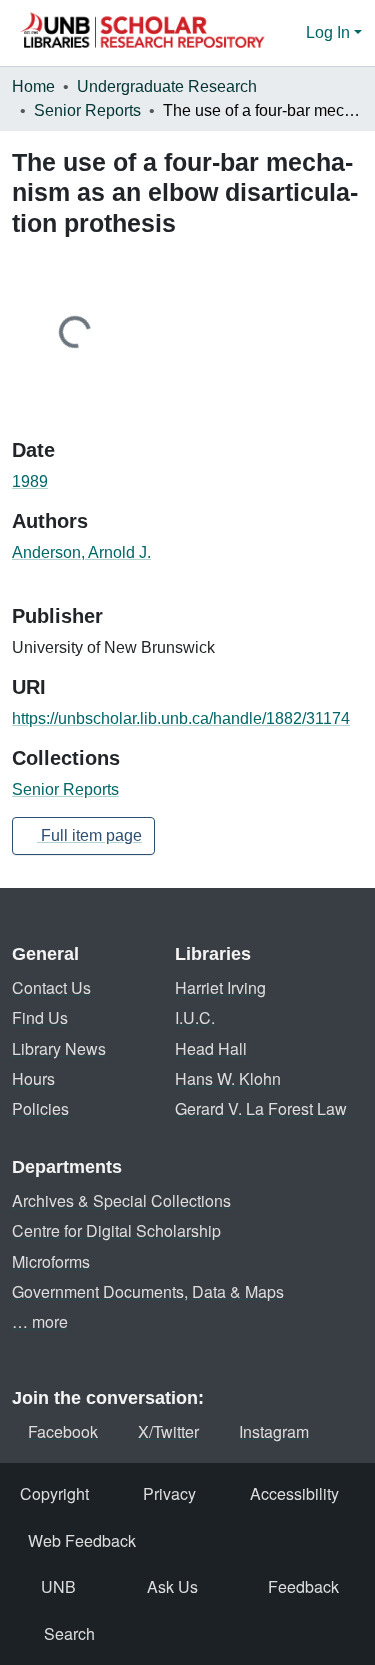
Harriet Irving (220, 987)
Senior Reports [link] (87, 110)
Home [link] (33, 86)
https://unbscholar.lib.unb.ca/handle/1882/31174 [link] (181, 718)
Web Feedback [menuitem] (82, 1540)
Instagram (274, 1431)
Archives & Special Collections (121, 1200)
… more (40, 1321)
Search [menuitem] (69, 1633)
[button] (142, 33)
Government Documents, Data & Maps (148, 1291)
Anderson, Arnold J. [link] (81, 552)
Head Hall (211, 1048)
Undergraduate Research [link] (167, 86)
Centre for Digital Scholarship (116, 1230)
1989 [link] (30, 481)
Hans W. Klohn (228, 1078)
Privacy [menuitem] (169, 1493)
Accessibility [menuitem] (294, 1493)
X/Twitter (168, 1431)
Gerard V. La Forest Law (261, 1108)
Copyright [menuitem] (54, 1493)
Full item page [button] (89, 835)
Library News (59, 1048)
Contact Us (51, 987)
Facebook (63, 1431)
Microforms (51, 1261)
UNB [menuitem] (58, 1586)
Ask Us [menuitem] (172, 1586)
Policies (40, 1108)
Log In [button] (330, 32)
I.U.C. (195, 1017)
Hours (33, 1078)
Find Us (40, 1017)
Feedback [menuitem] (303, 1586)
